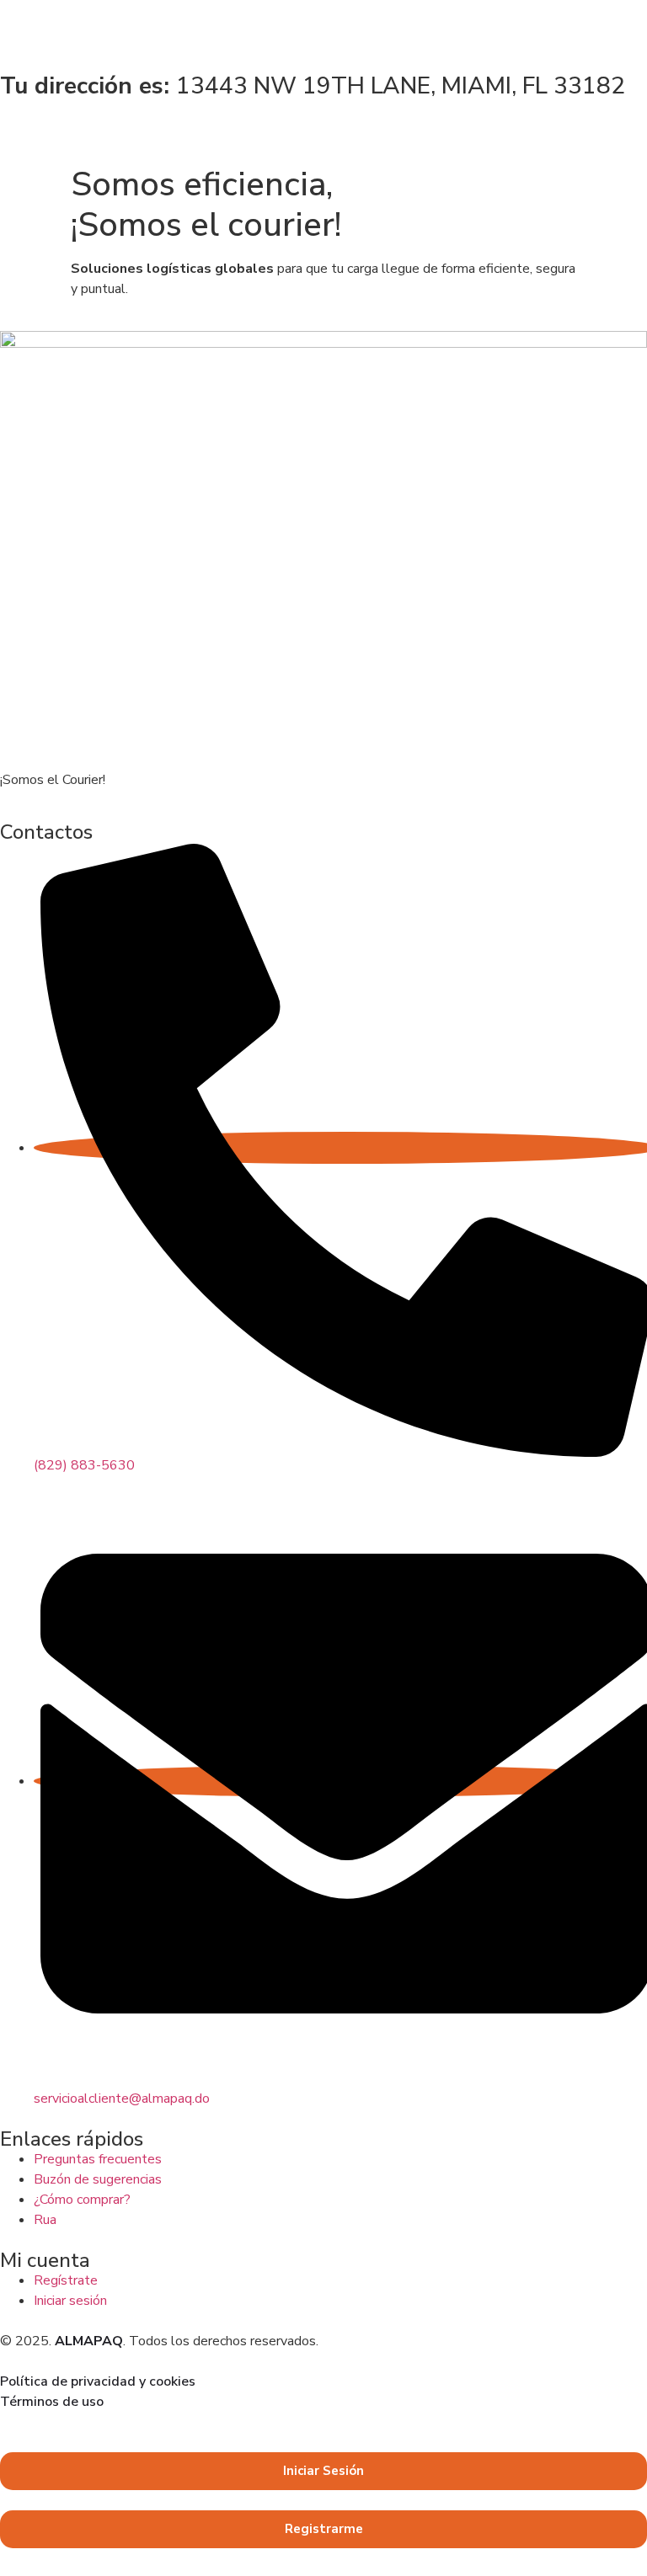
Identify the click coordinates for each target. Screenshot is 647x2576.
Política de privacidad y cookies (98, 2381)
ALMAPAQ (89, 2341)
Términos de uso (52, 2402)
